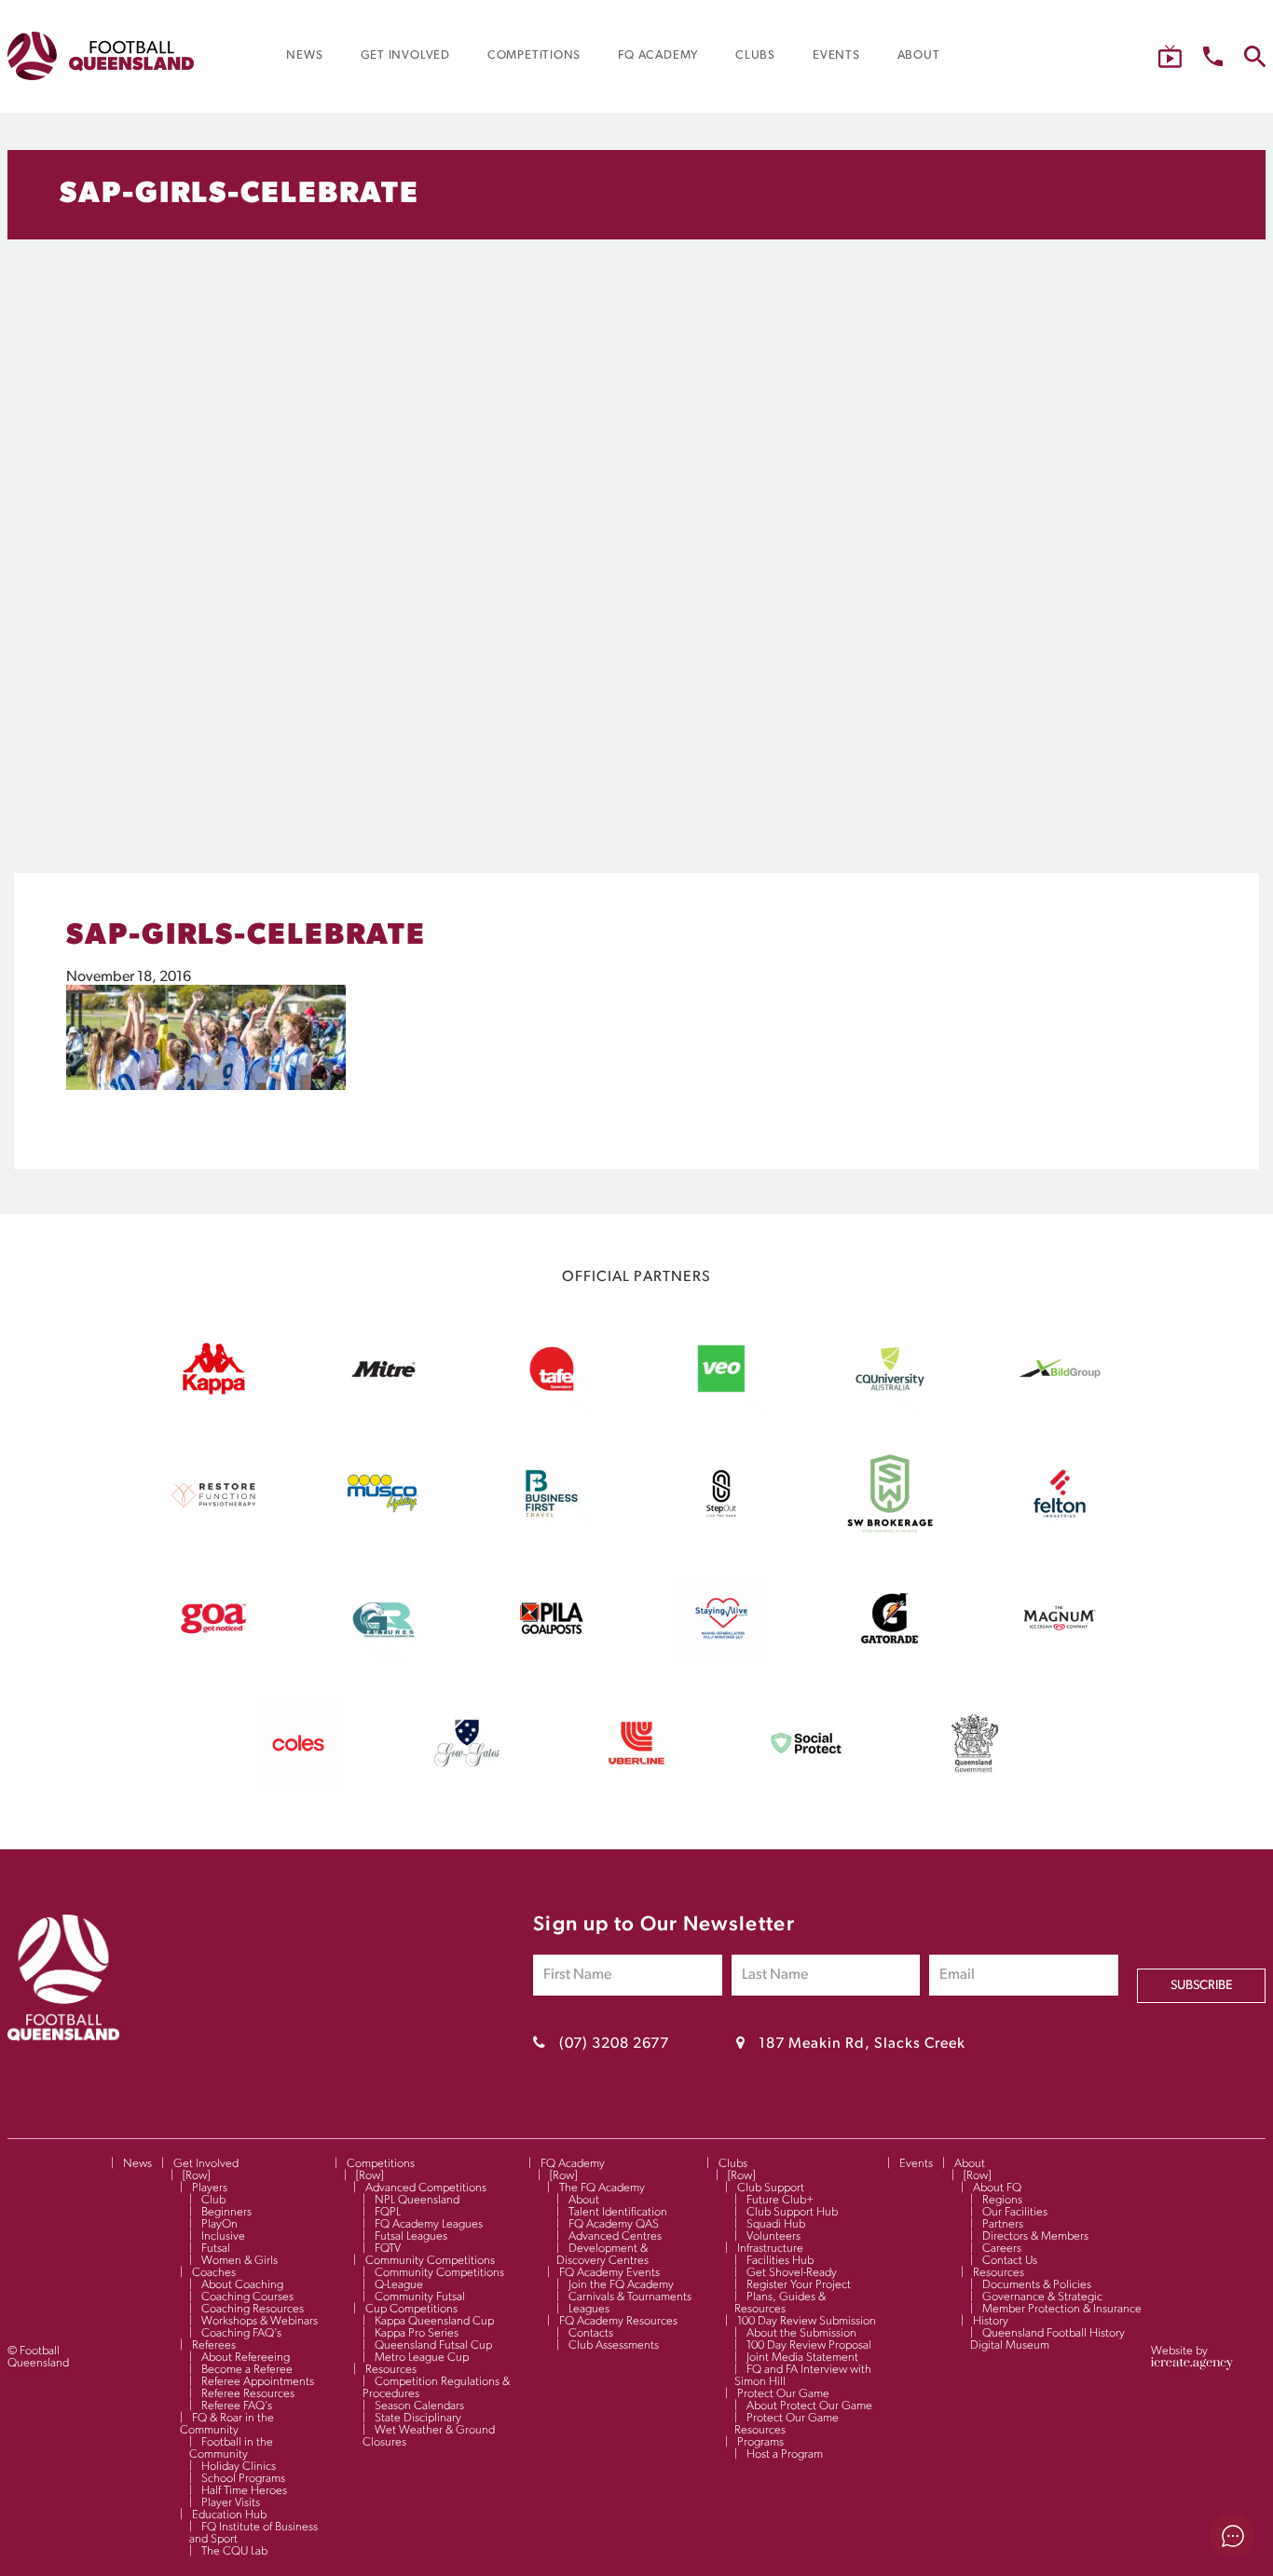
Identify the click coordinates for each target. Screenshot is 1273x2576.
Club (213, 2200)
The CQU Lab (234, 2551)
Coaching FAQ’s (241, 2333)
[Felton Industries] (1060, 1536)
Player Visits (231, 2503)
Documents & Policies (1037, 2285)
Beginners (226, 2212)
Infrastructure (770, 2249)
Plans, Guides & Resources (780, 2303)
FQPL (388, 2212)
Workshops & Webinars (260, 2321)
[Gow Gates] (467, 1786)
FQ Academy (573, 2164)
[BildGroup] (1060, 1411)
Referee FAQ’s (237, 2406)
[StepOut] (721, 1536)
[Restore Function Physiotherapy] (213, 1536)
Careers (1002, 2249)
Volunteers (773, 2236)
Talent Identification (618, 2212)
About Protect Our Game (809, 2406)
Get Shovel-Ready (792, 2273)
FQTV (388, 2249)
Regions (1002, 2200)
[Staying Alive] (721, 1661)
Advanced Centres (615, 2236)
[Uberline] (636, 1786)
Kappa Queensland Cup (434, 2321)
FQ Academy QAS (614, 2224)
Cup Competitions (411, 2309)
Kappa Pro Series (417, 2333)
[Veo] (721, 1411)
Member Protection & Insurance (1062, 2309)
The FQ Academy (602, 2188)
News (137, 2164)
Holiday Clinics (239, 2467)
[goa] (213, 1661)
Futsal (216, 2249)
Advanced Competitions (426, 2188)
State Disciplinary (418, 2418)
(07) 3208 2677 (614, 2044)
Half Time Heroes (244, 2491)
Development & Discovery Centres (602, 2255)
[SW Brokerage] (890, 1536)
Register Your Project (799, 2285)
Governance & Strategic (1042, 2297)
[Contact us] (1213, 56)
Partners (1003, 2224)
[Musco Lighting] (383, 1536)
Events (916, 2164)
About (584, 2200)
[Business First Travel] (552, 1536)
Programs (760, 2442)
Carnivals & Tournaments (630, 2297)
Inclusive (223, 2236)
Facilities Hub (780, 2261)
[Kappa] (213, 1391)
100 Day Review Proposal (809, 2345)
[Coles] (298, 1786)
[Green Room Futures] (383, 1661)
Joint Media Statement (802, 2358)
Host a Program (785, 2454)
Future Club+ (780, 2200)
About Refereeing (246, 2358)
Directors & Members (1035, 2236)
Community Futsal (420, 2297)
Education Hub (229, 2515)
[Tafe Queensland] (552, 1411)
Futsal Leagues (411, 2236)
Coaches (214, 2273)
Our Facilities (1015, 2212)
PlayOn (219, 2224)
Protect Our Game (783, 2394)
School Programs (243, 2479)
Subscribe (1201, 1986)
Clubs (733, 2164)
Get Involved (206, 2164)
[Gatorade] (890, 1661)
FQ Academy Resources (618, 2321)
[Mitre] (383, 1411)
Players (210, 2188)
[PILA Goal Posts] (552, 1661)
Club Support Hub (792, 2212)
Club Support (771, 2188)
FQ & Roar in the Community (227, 2424)
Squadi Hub (776, 2224)
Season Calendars (419, 2406)
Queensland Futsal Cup (433, 2345)
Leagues (589, 2309)
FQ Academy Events (609, 2273)
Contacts (591, 2333)
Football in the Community (231, 2448)
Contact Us (1010, 2261)
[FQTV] (1170, 56)
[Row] (196, 2176)
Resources (391, 2370)
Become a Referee (247, 2370)
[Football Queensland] (101, 56)
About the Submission (801, 2333)
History (991, 2321)
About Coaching (242, 2285)
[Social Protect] (806, 1786)
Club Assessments (614, 2345)
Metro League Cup (422, 2358)
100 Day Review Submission (807, 2321)
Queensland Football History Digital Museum (1047, 2339)
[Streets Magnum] (1060, 1661)
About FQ (997, 2188)
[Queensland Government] (975, 1786)
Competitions (381, 2164)
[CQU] (890, 1411)
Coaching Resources (253, 2309)
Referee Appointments (258, 2382)
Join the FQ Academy (621, 2285)
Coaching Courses (247, 2297)
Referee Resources (248, 2394)
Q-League (399, 2285)
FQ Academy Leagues (429, 2224)
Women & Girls (240, 2261)
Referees (214, 2345)
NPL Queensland (417, 2200)
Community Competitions (430, 2261)
